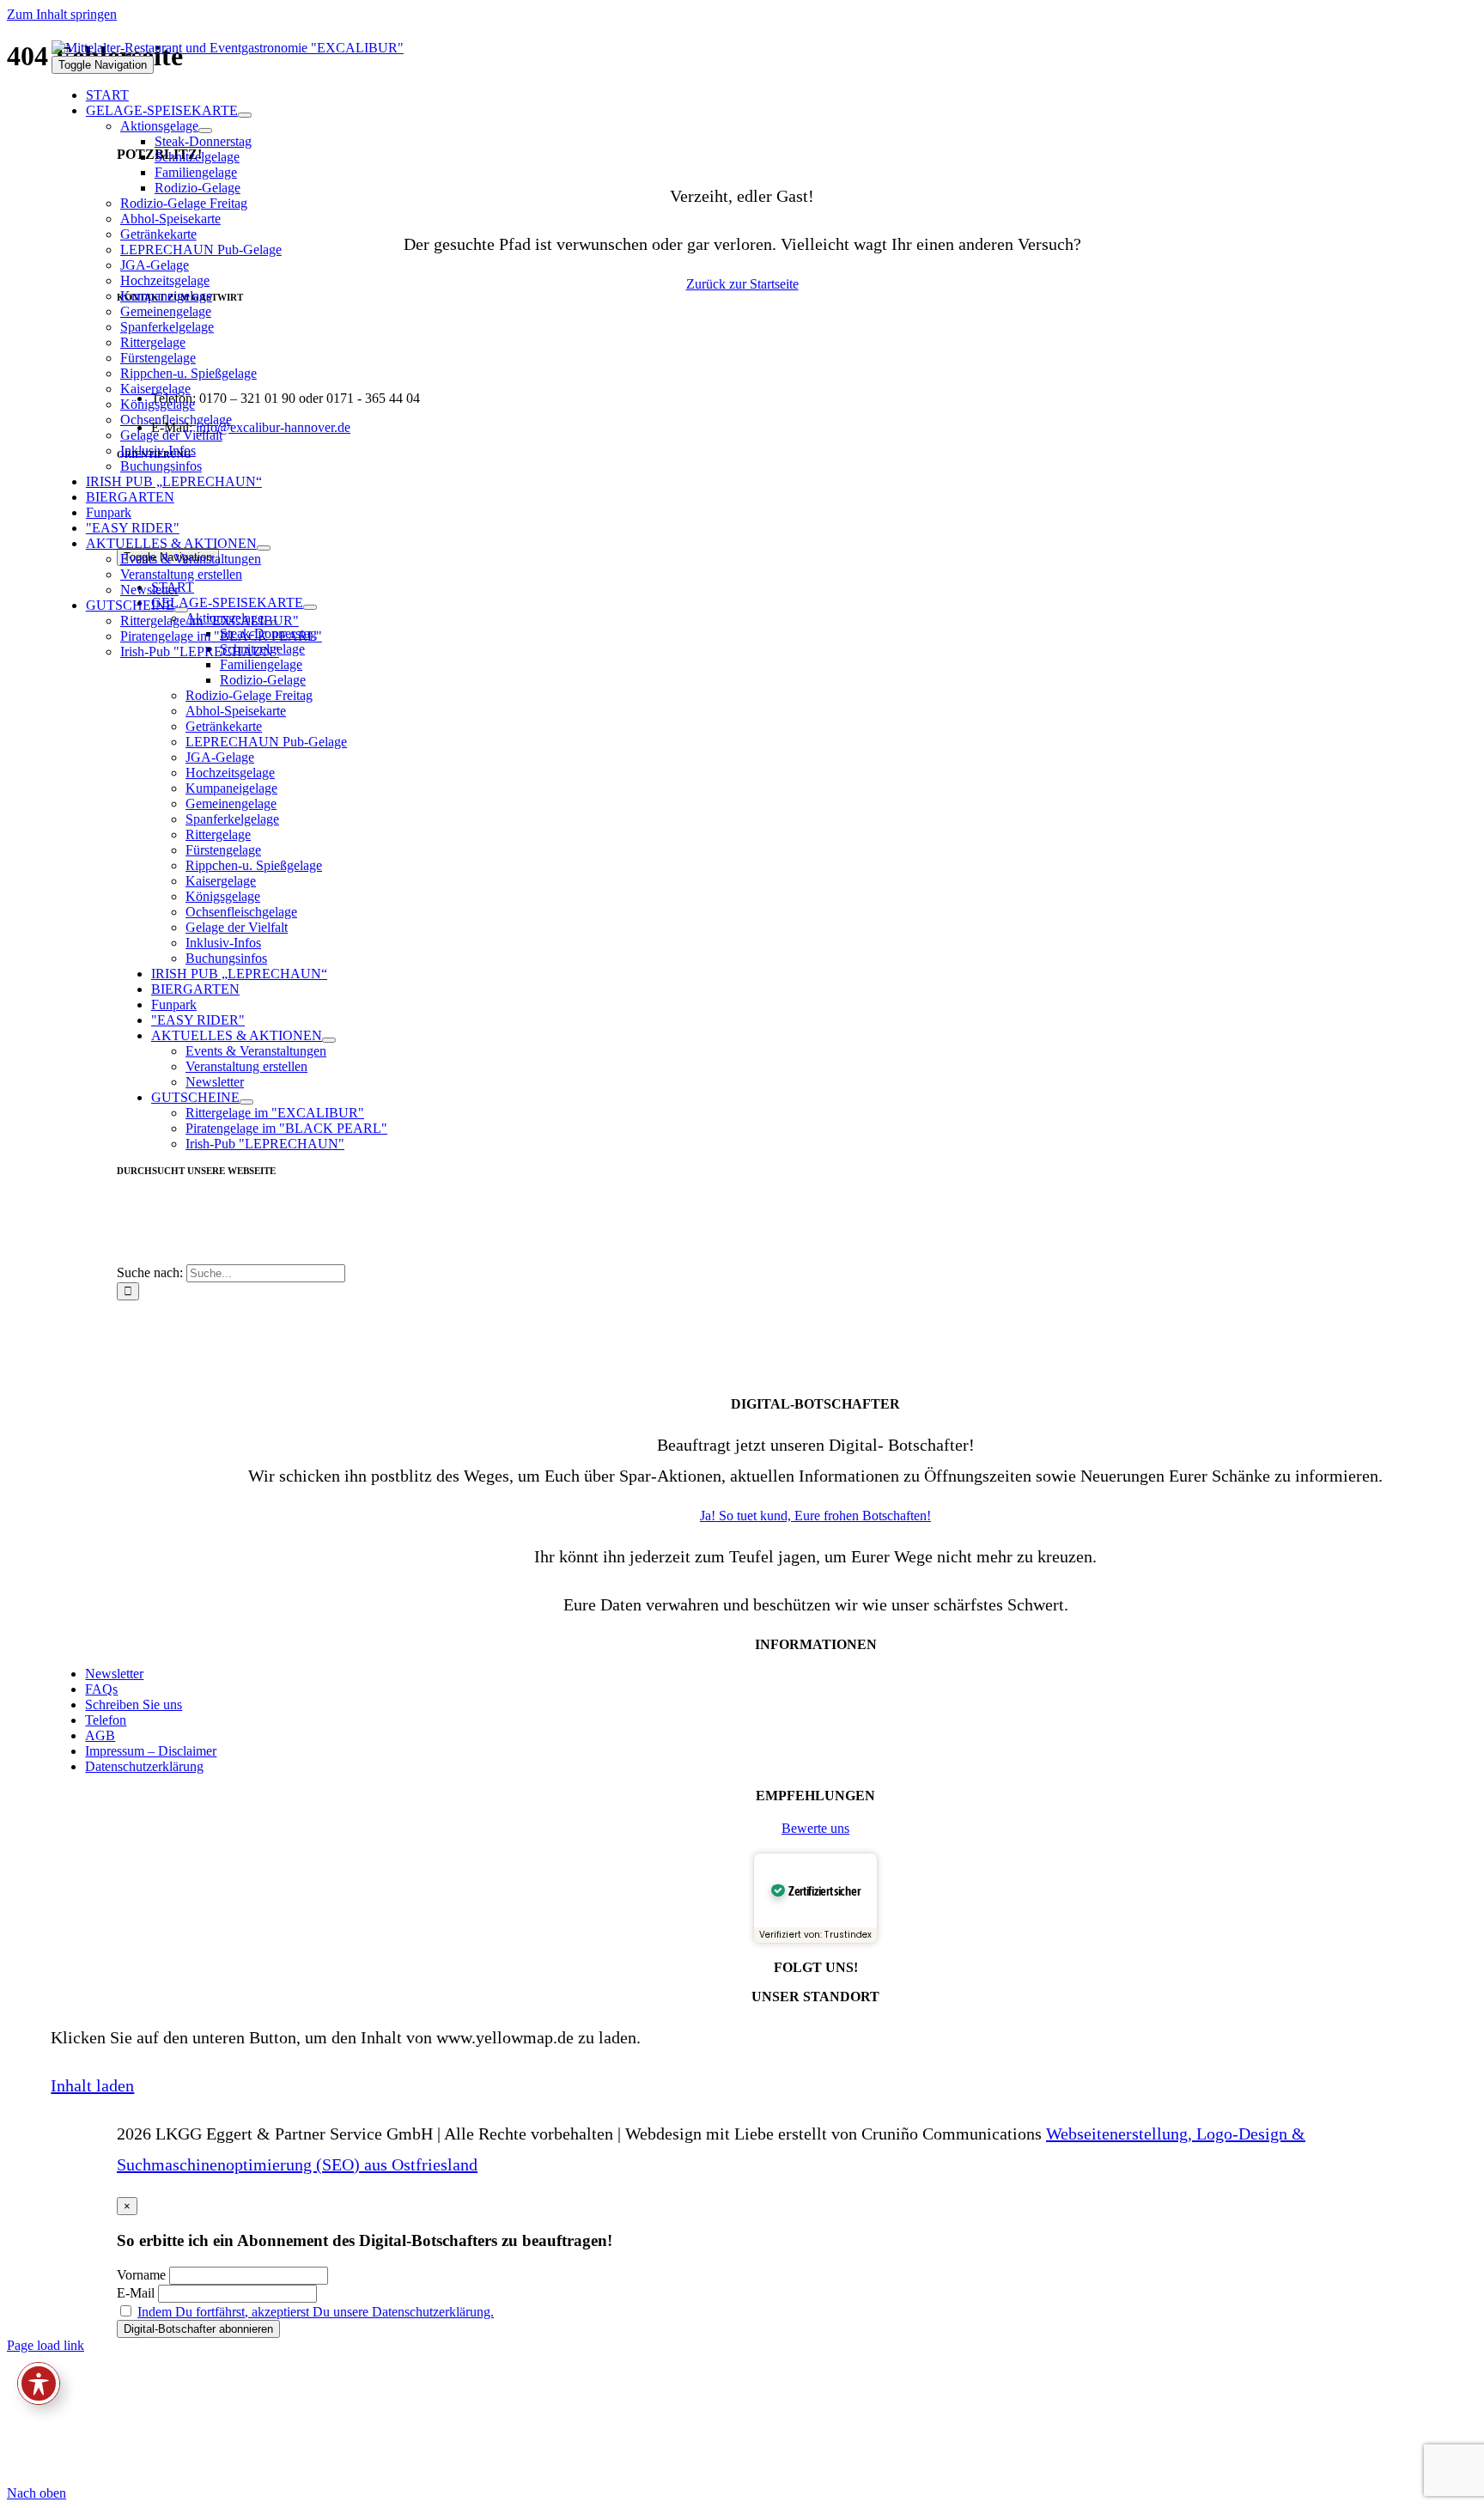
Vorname (141, 2275)
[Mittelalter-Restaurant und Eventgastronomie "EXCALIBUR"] (228, 48)
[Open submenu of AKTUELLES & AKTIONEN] (264, 548)
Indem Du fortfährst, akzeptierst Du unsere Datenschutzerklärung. (316, 2312)
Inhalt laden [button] (92, 2085)
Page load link (46, 2345)
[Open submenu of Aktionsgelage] (205, 131)
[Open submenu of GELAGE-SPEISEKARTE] (245, 115)
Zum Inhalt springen (62, 14)
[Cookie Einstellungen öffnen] (136, 2478)
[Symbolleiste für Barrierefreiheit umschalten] (39, 2383)
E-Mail (136, 2293)
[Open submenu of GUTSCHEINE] (181, 610)
